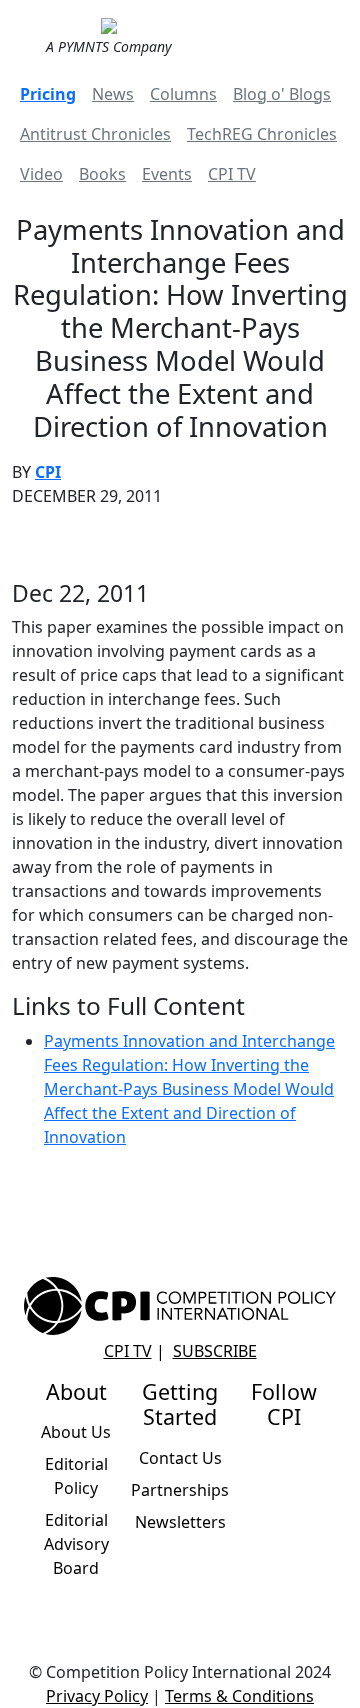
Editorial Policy (76, 1476)
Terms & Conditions (239, 1696)
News (113, 94)
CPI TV (232, 174)
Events (167, 174)
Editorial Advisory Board (76, 1544)
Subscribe (215, 1351)
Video (41, 174)
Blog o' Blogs (282, 94)
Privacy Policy (97, 1696)
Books (102, 174)
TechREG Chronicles (262, 134)
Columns (183, 94)
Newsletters (180, 1522)
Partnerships (180, 1490)
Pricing (48, 94)
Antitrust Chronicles (95, 134)
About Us (76, 1432)
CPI (48, 472)
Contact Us (180, 1458)
